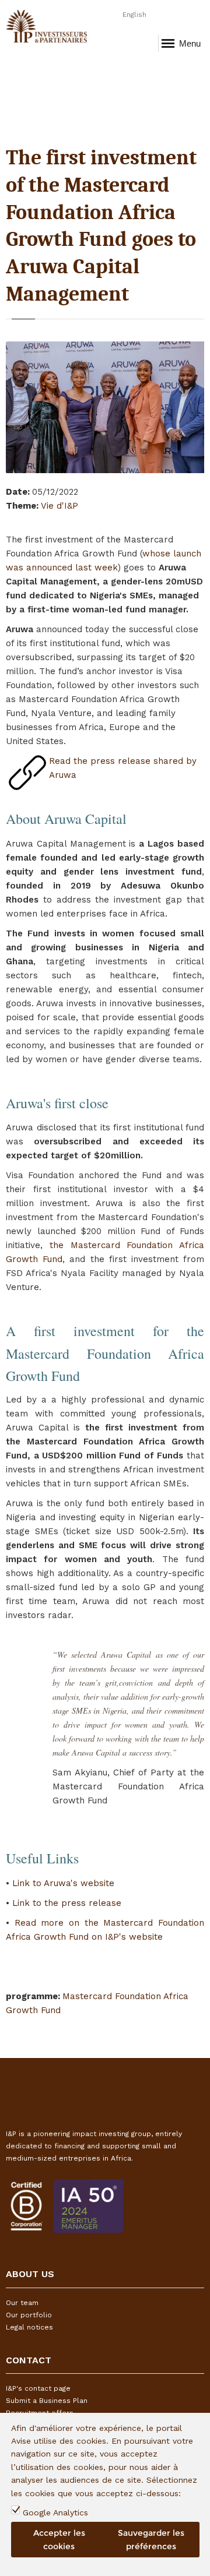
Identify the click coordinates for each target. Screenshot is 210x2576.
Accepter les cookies (59, 2539)
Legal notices (29, 2327)
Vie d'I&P (60, 506)
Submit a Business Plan (47, 2401)
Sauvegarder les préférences (151, 2539)
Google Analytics (55, 2512)
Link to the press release (67, 1903)
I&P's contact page (38, 2388)
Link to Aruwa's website (63, 1883)
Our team (22, 2303)
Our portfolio (29, 2315)
